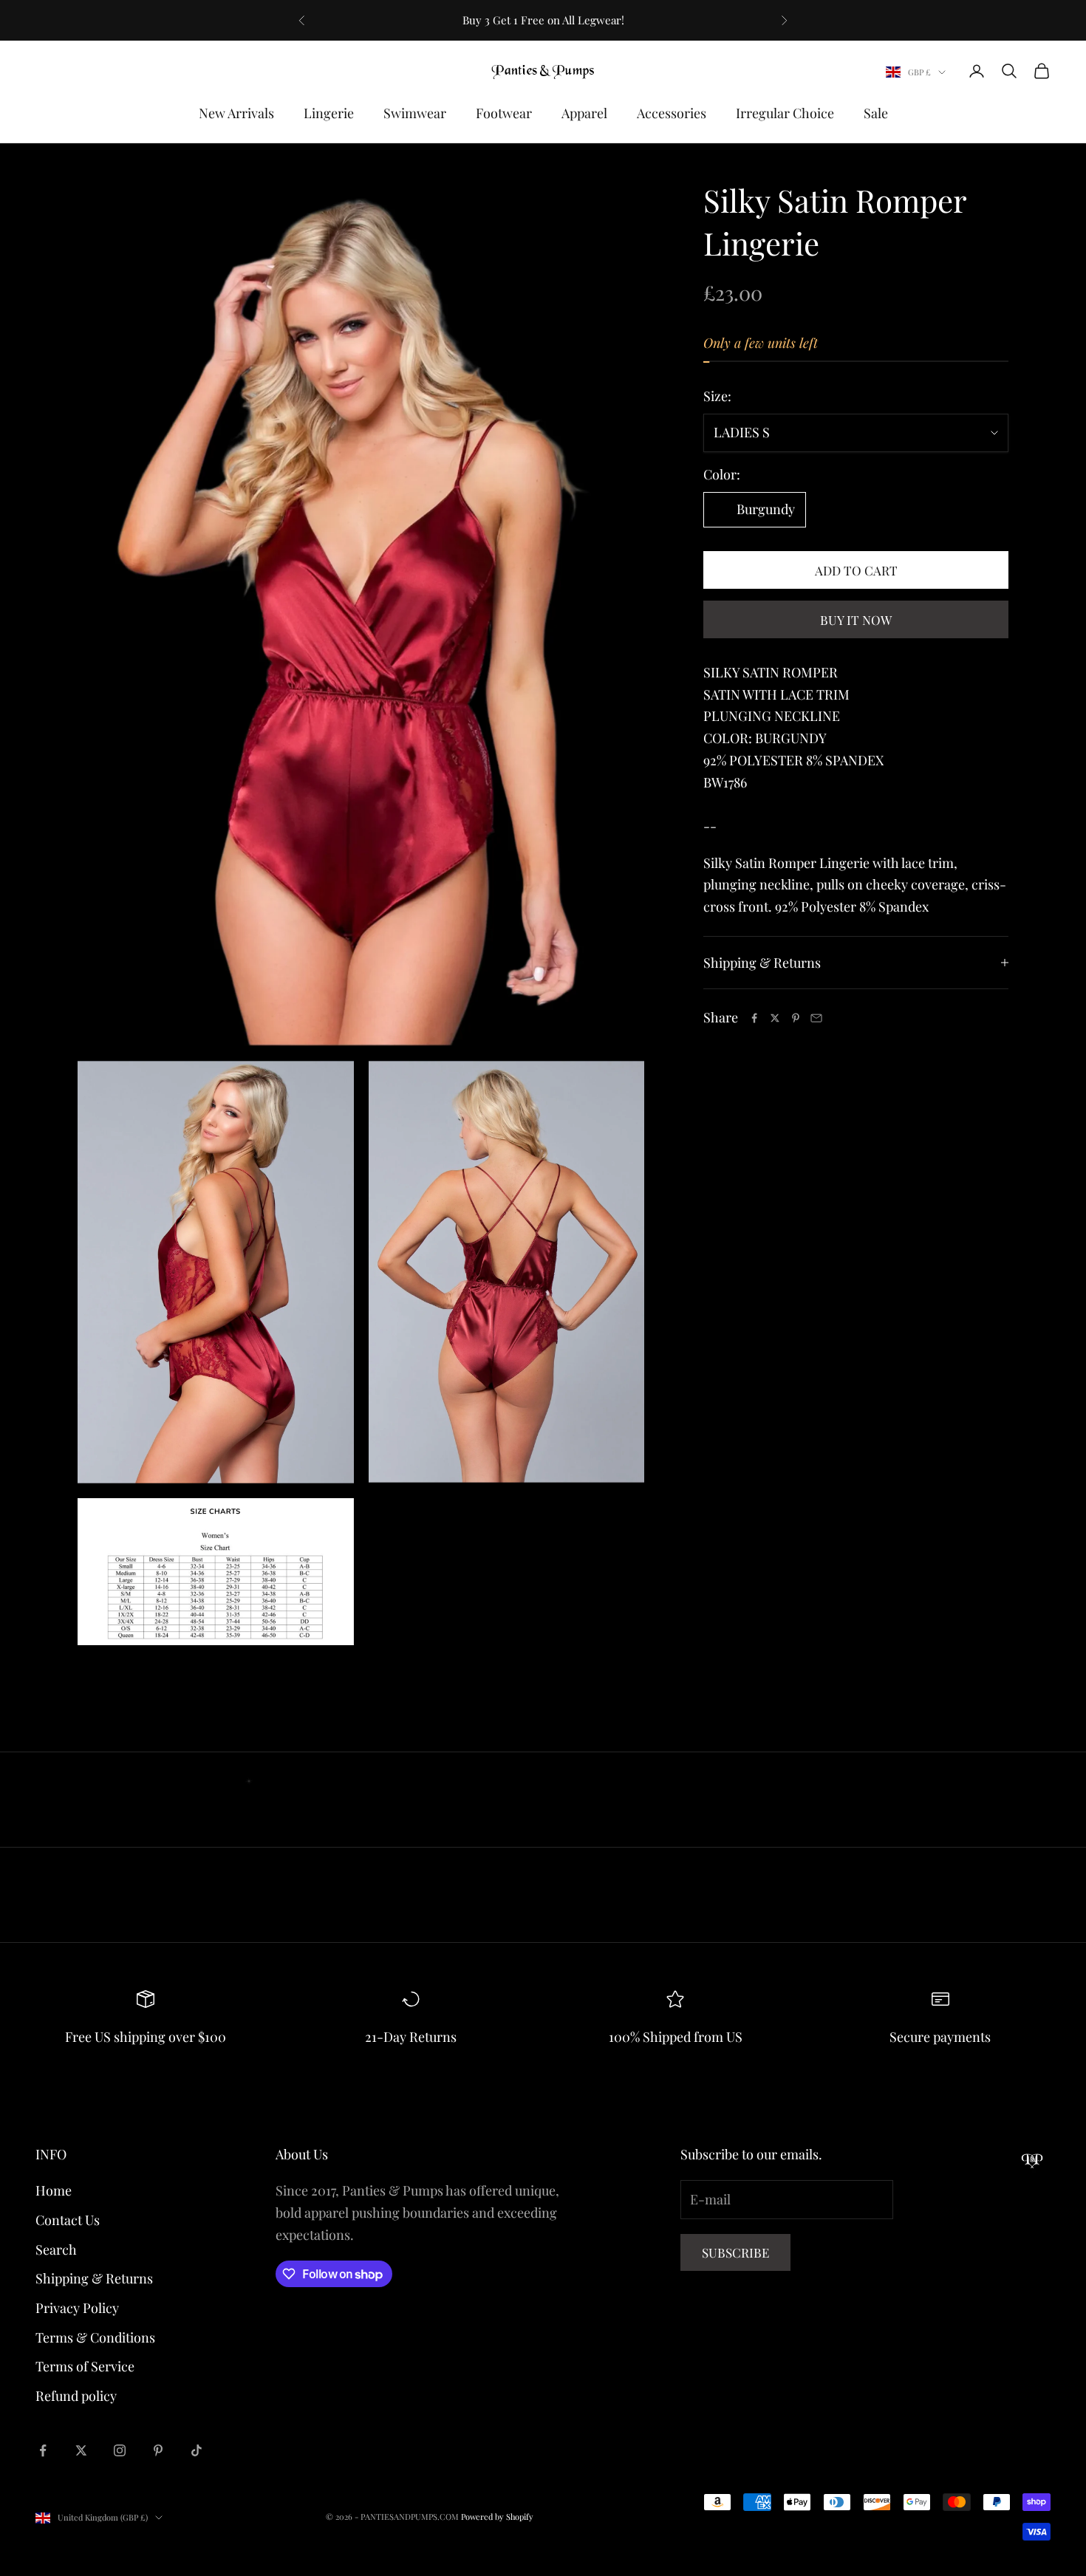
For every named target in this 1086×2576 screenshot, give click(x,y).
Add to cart (856, 570)
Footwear (504, 113)
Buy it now (856, 620)
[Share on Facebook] (754, 1018)
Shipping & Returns (94, 2278)
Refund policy (76, 2396)
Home (54, 2190)
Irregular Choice (785, 113)
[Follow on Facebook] (43, 2450)
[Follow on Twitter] (81, 2450)
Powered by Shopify (497, 2517)
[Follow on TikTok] (197, 2450)
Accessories (672, 113)
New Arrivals (236, 113)
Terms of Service (85, 2366)
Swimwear (415, 113)
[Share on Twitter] (775, 1018)
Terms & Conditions (95, 2337)
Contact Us (68, 2220)
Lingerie (329, 113)
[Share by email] (816, 1018)
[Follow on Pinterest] (158, 2450)
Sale (876, 113)
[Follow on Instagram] (120, 2450)
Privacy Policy (77, 2308)
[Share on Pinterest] (796, 1018)
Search (56, 2249)
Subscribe (735, 2252)
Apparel (584, 113)
